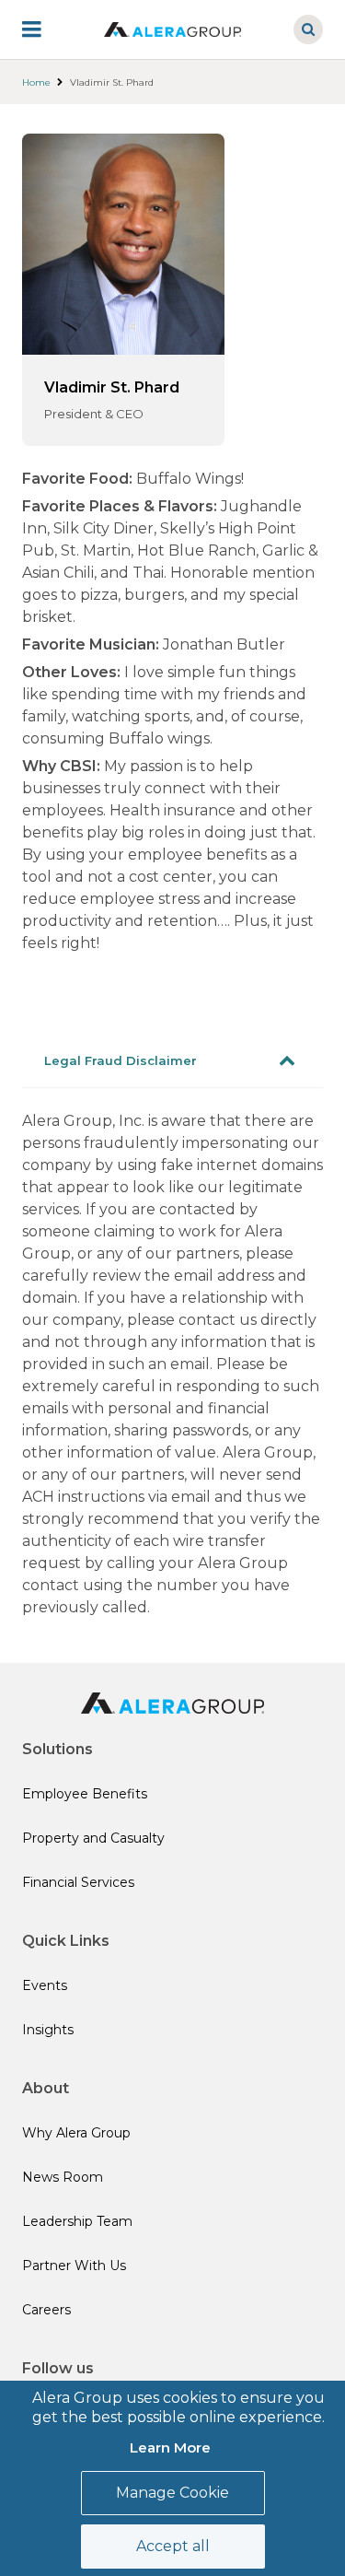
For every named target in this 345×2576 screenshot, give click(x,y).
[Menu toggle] (44, 29)
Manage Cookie (172, 2493)
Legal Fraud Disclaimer (121, 1060)
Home (36, 82)
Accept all (173, 2546)
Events (45, 1985)
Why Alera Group (76, 2133)
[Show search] (308, 29)
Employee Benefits (85, 1794)
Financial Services (78, 1882)
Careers (46, 2310)
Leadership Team (77, 2221)
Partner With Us (74, 2266)
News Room (63, 2177)
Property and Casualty (93, 1838)
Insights (48, 2030)
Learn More (170, 2447)
